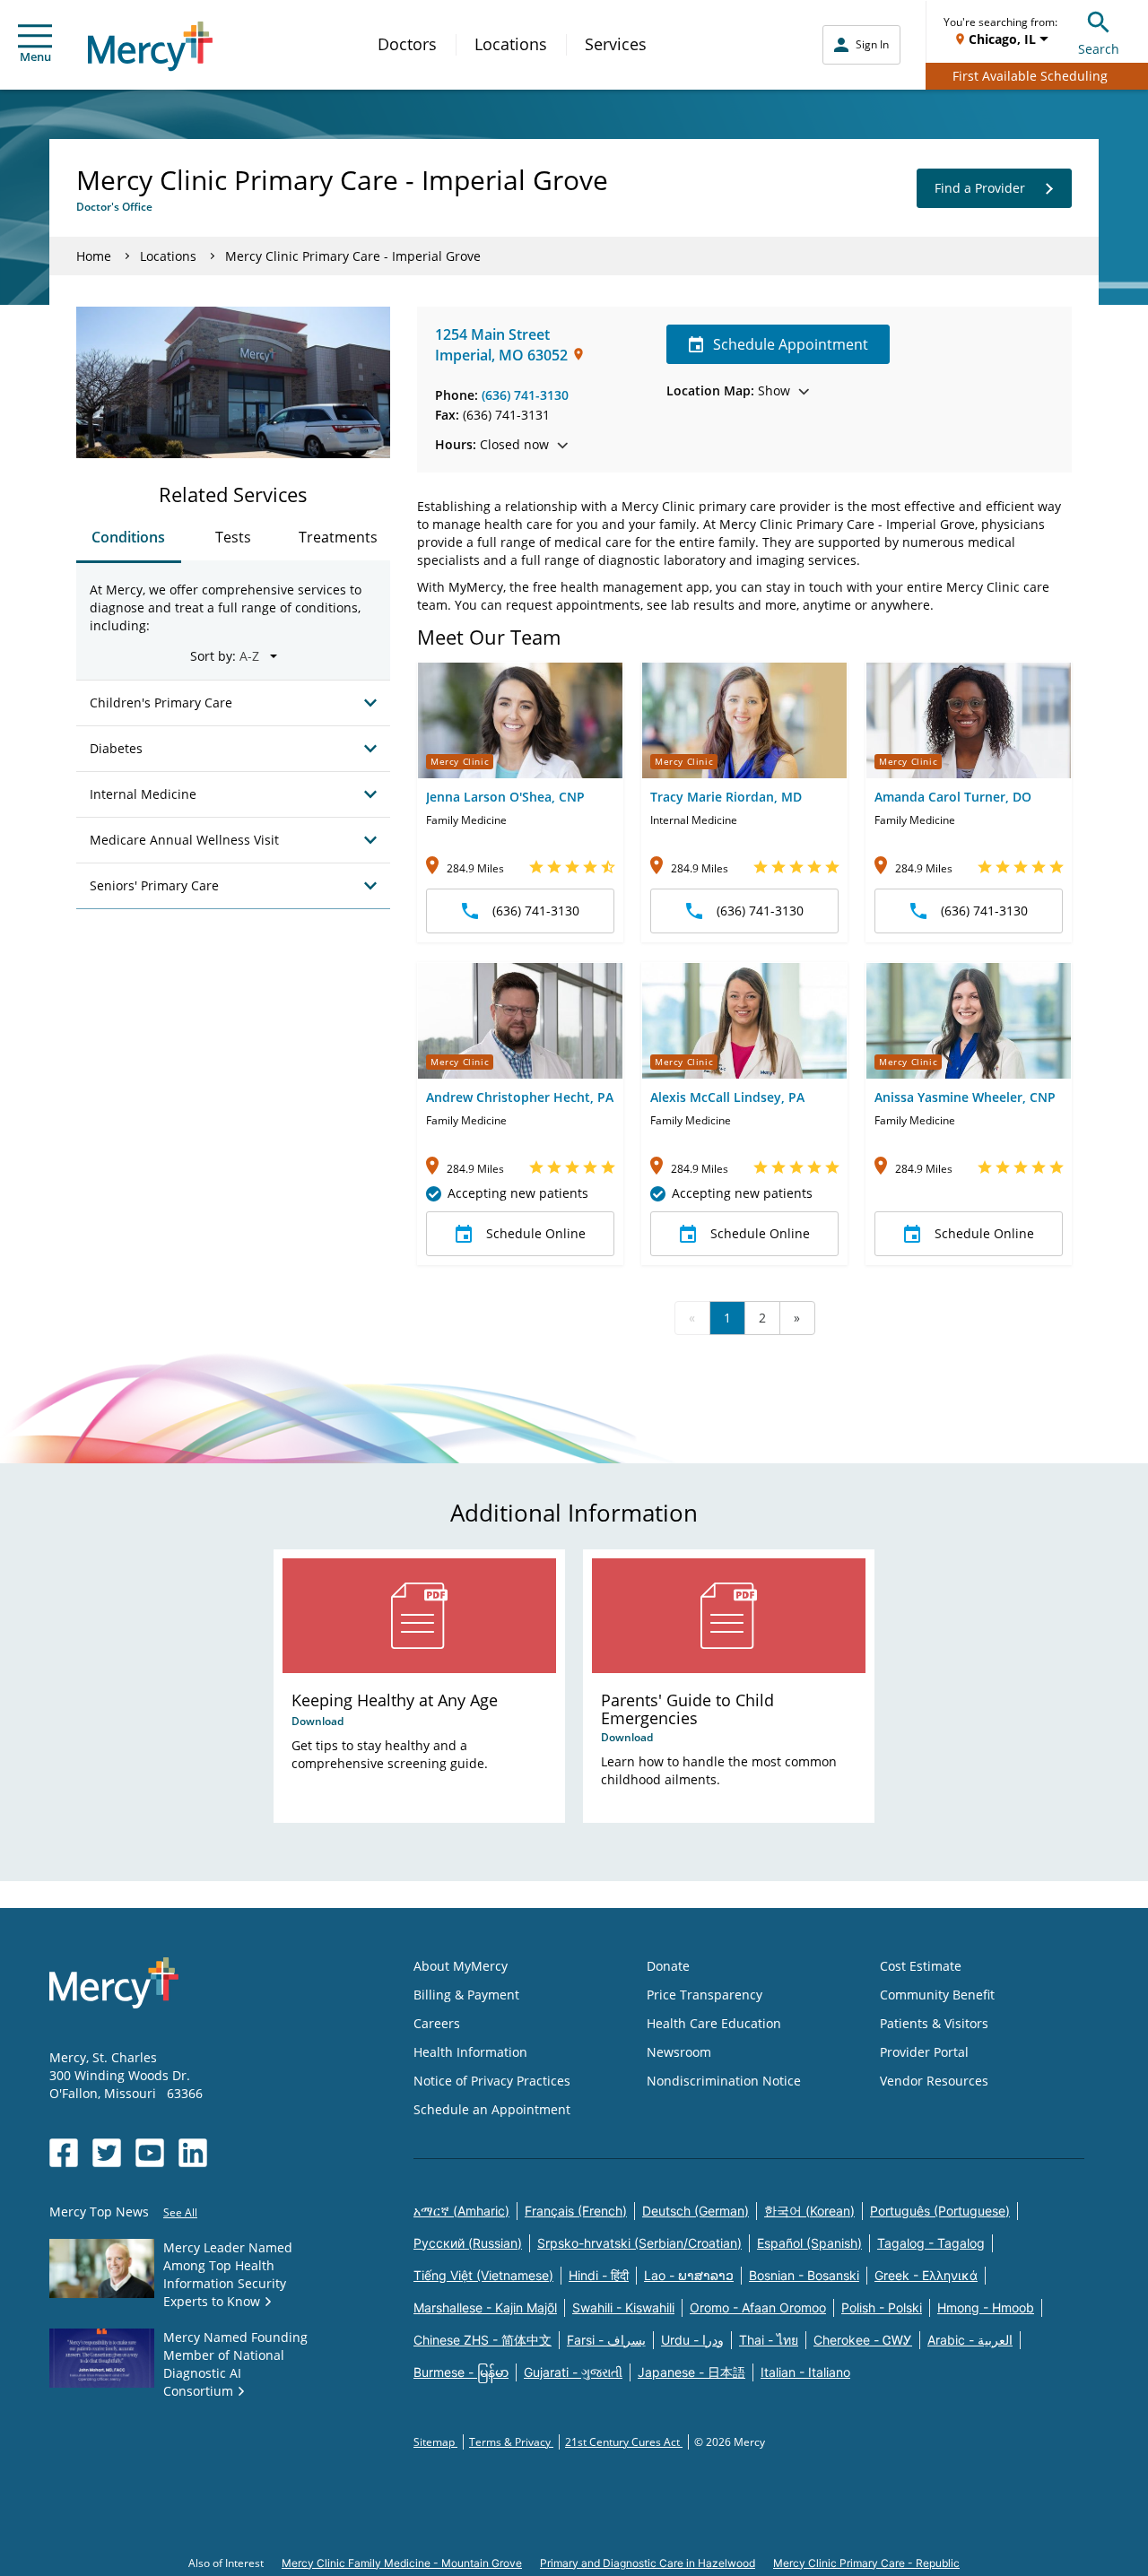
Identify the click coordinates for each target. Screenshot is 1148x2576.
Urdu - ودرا (692, 2340)
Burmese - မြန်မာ (461, 2372)
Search (1099, 49)
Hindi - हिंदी (599, 2275)
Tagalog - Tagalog (931, 2243)
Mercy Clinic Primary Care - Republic (866, 2563)
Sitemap (435, 2442)
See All (180, 2212)
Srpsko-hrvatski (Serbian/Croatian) (639, 2243)
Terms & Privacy (511, 2442)
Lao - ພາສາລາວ (689, 2275)
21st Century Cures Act (624, 2442)
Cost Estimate (921, 1966)
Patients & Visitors (934, 2023)
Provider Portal (924, 2052)
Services (616, 44)
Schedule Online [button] (536, 1233)
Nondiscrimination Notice (724, 2081)
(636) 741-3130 (525, 395)
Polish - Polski (882, 2307)
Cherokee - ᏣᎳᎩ (863, 2340)
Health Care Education (714, 2023)
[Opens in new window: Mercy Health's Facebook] (64, 2153)
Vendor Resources (934, 2081)
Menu (35, 56)
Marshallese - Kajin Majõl (485, 2307)
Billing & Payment (466, 1995)
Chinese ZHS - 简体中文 (483, 2340)
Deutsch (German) (696, 2211)
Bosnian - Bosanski (804, 2275)
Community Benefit (937, 1995)
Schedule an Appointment (492, 2109)
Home (94, 256)
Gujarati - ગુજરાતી (573, 2372)
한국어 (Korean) (809, 2211)
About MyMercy (461, 1966)
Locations (511, 44)
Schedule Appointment (791, 344)
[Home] (150, 46)
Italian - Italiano (805, 2372)
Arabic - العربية (970, 2340)
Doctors (407, 44)
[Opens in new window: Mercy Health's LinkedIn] (193, 2153)
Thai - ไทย (769, 2340)
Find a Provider (980, 188)
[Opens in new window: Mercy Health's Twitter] (107, 2153)
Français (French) (576, 2211)
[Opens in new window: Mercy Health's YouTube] (150, 2153)
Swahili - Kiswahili (623, 2307)
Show (728, 390)
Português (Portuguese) (940, 2211)
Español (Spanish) (809, 2243)
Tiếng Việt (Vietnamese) (483, 2275)
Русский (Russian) (468, 2243)
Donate (668, 1966)
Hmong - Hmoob (986, 2307)
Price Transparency (704, 1995)
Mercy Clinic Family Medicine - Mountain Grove (402, 2563)
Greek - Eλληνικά (926, 2275)
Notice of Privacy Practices (492, 2081)
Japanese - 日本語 (691, 2372)
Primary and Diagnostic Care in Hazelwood (648, 2563)
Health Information (470, 2052)
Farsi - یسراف (606, 2340)
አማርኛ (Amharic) (461, 2211)
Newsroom (679, 2052)
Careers (437, 2023)
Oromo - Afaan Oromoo (758, 2307)
